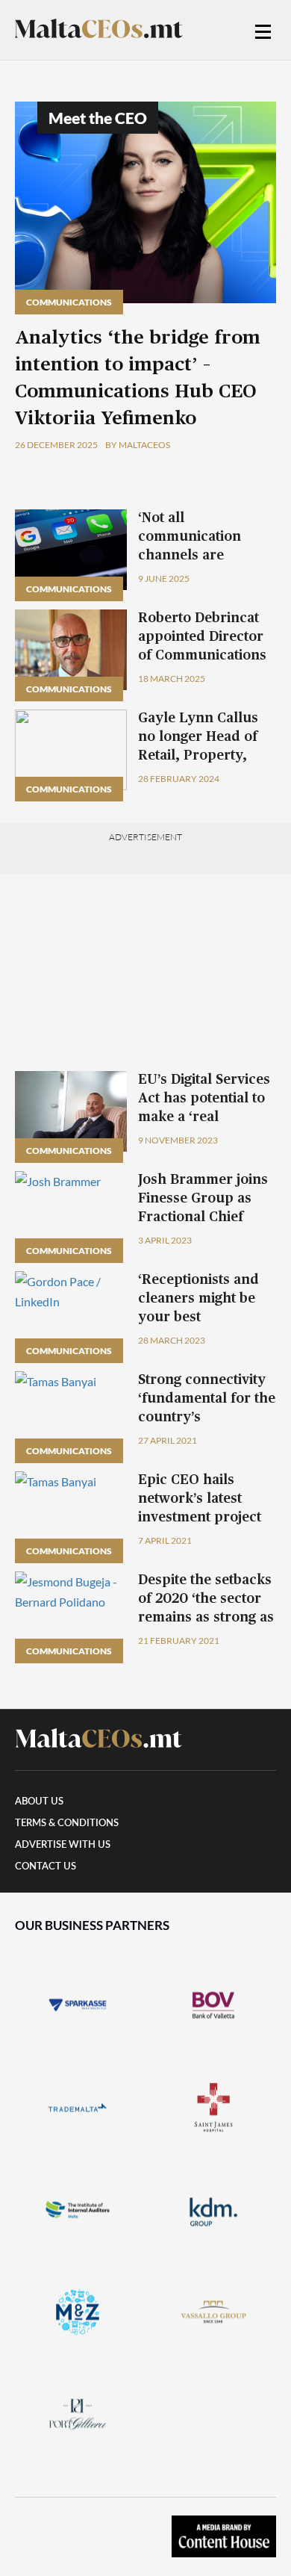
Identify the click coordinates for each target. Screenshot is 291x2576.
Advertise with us (63, 1845)
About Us (39, 1802)
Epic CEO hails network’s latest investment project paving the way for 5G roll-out (200, 1518)
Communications (69, 302)
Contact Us (46, 1867)
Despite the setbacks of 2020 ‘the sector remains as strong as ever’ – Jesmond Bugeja (206, 1618)
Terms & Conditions (67, 1824)
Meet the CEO (98, 118)
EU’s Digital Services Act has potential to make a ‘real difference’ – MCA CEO (204, 1117)
